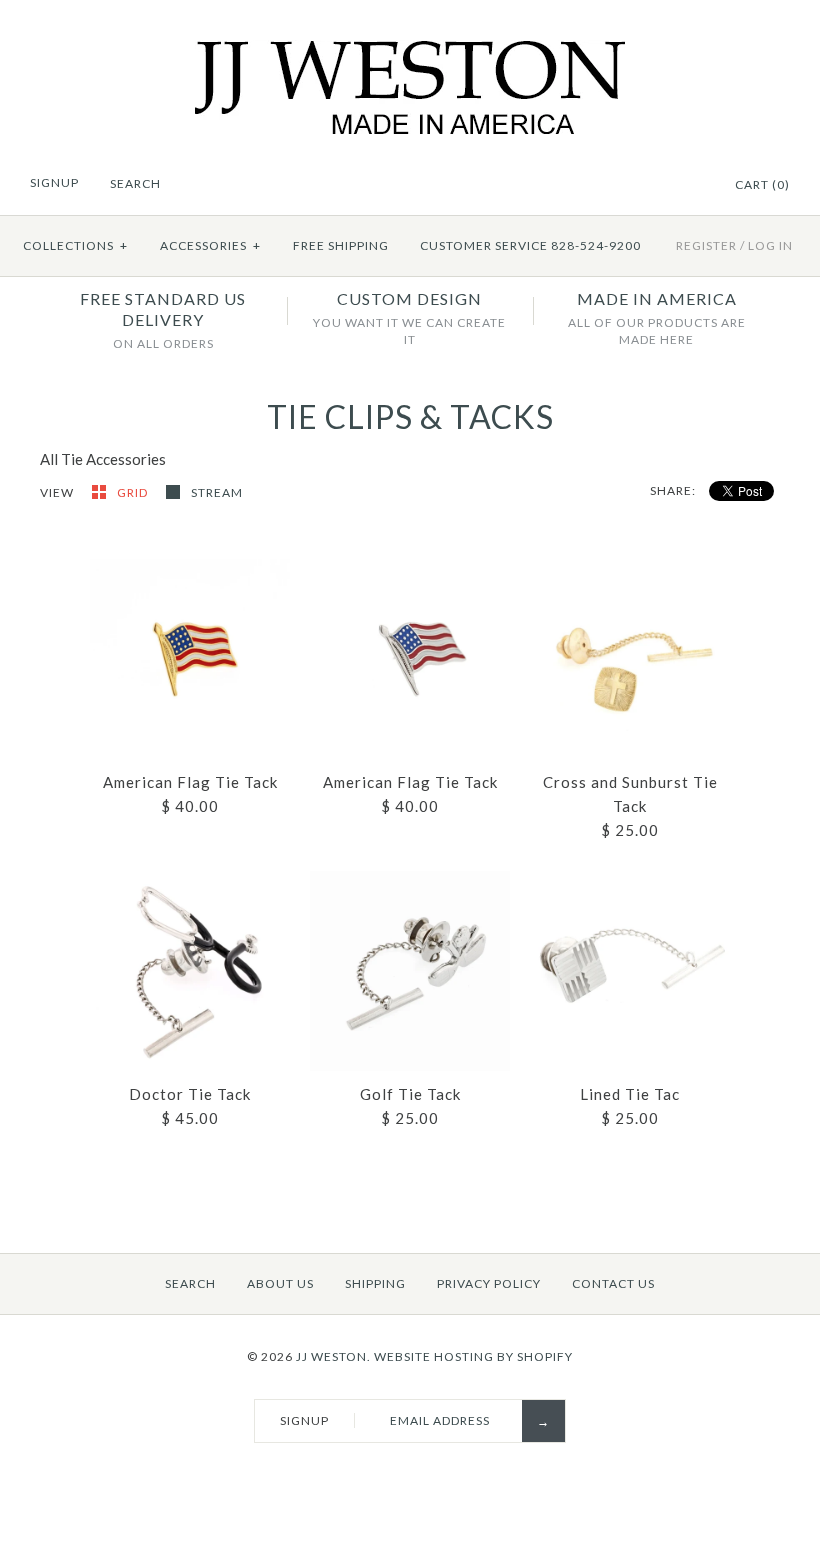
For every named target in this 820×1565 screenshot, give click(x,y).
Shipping (375, 1283)
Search (190, 1283)
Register (706, 245)
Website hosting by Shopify (473, 1356)
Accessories (210, 245)
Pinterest (691, 186)
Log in (770, 245)
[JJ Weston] (410, 52)
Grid (134, 492)
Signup (54, 182)
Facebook (666, 186)
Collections (75, 245)
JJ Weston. (333, 1356)
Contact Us (613, 1283)
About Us (280, 1283)
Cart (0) (762, 184)
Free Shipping (341, 245)
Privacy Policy (489, 1283)
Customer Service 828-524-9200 (530, 245)
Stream (217, 492)
